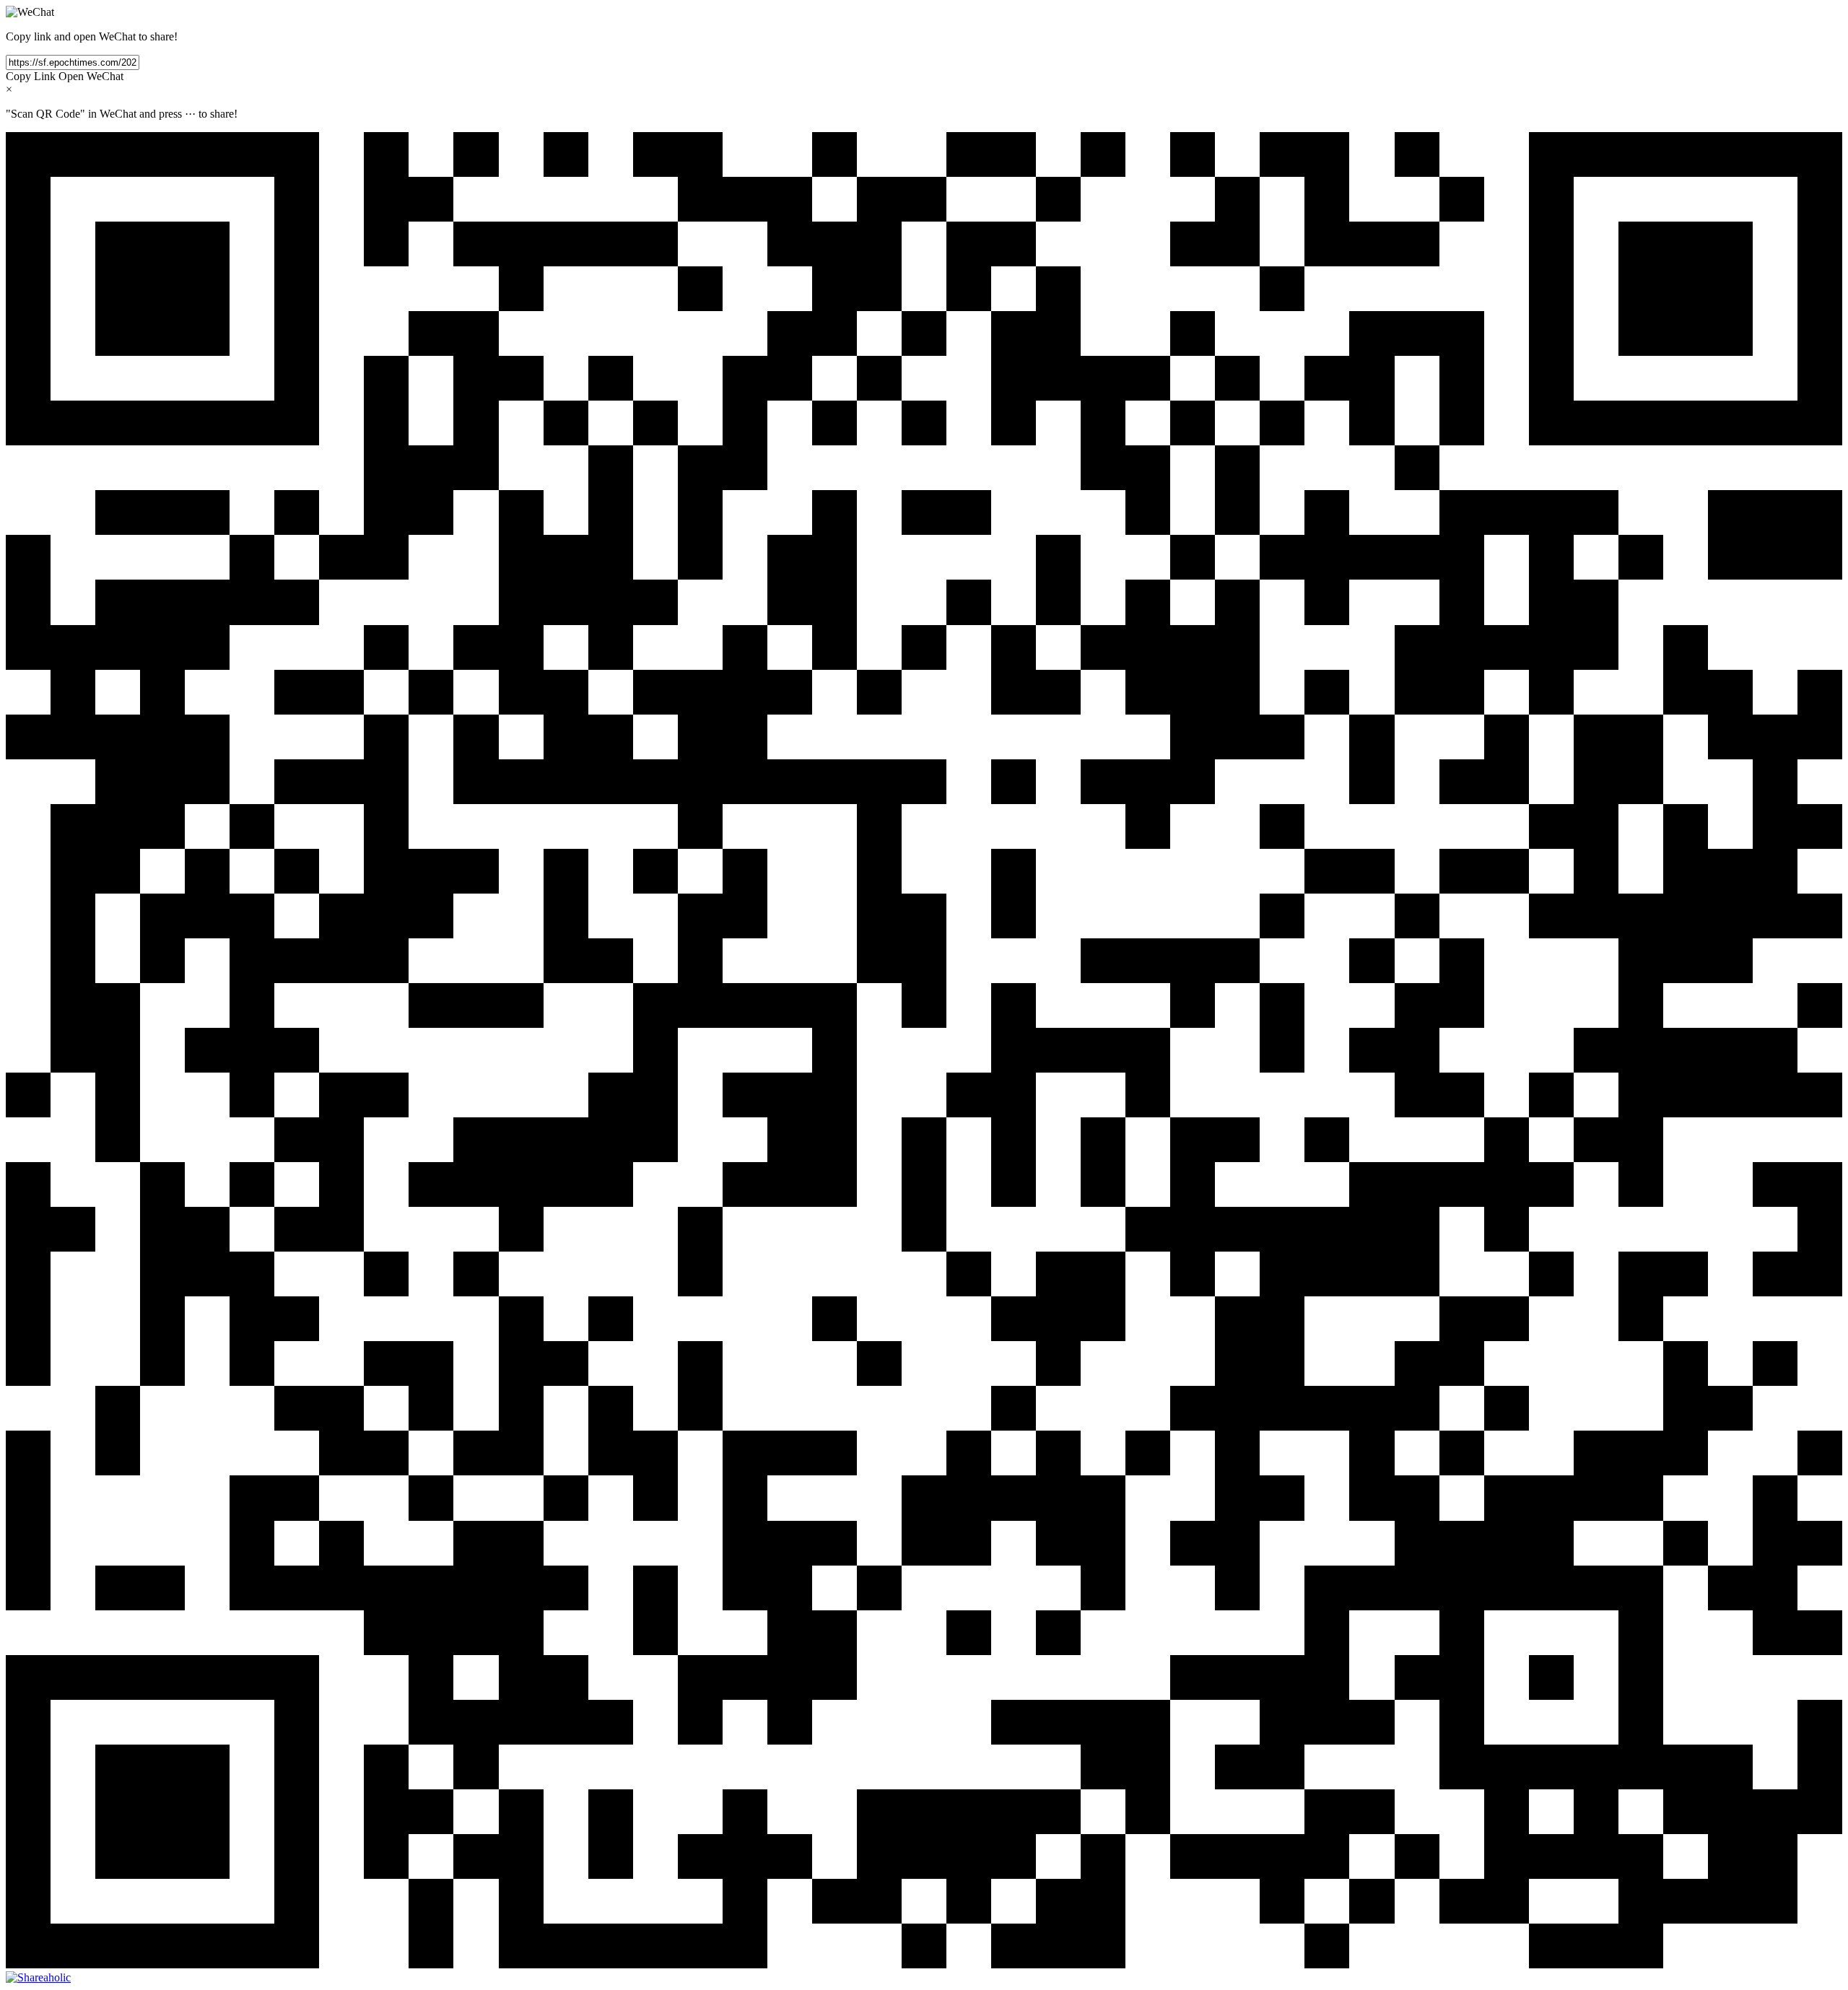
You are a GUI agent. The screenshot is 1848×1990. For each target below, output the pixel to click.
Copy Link (31, 76)
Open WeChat (91, 76)
